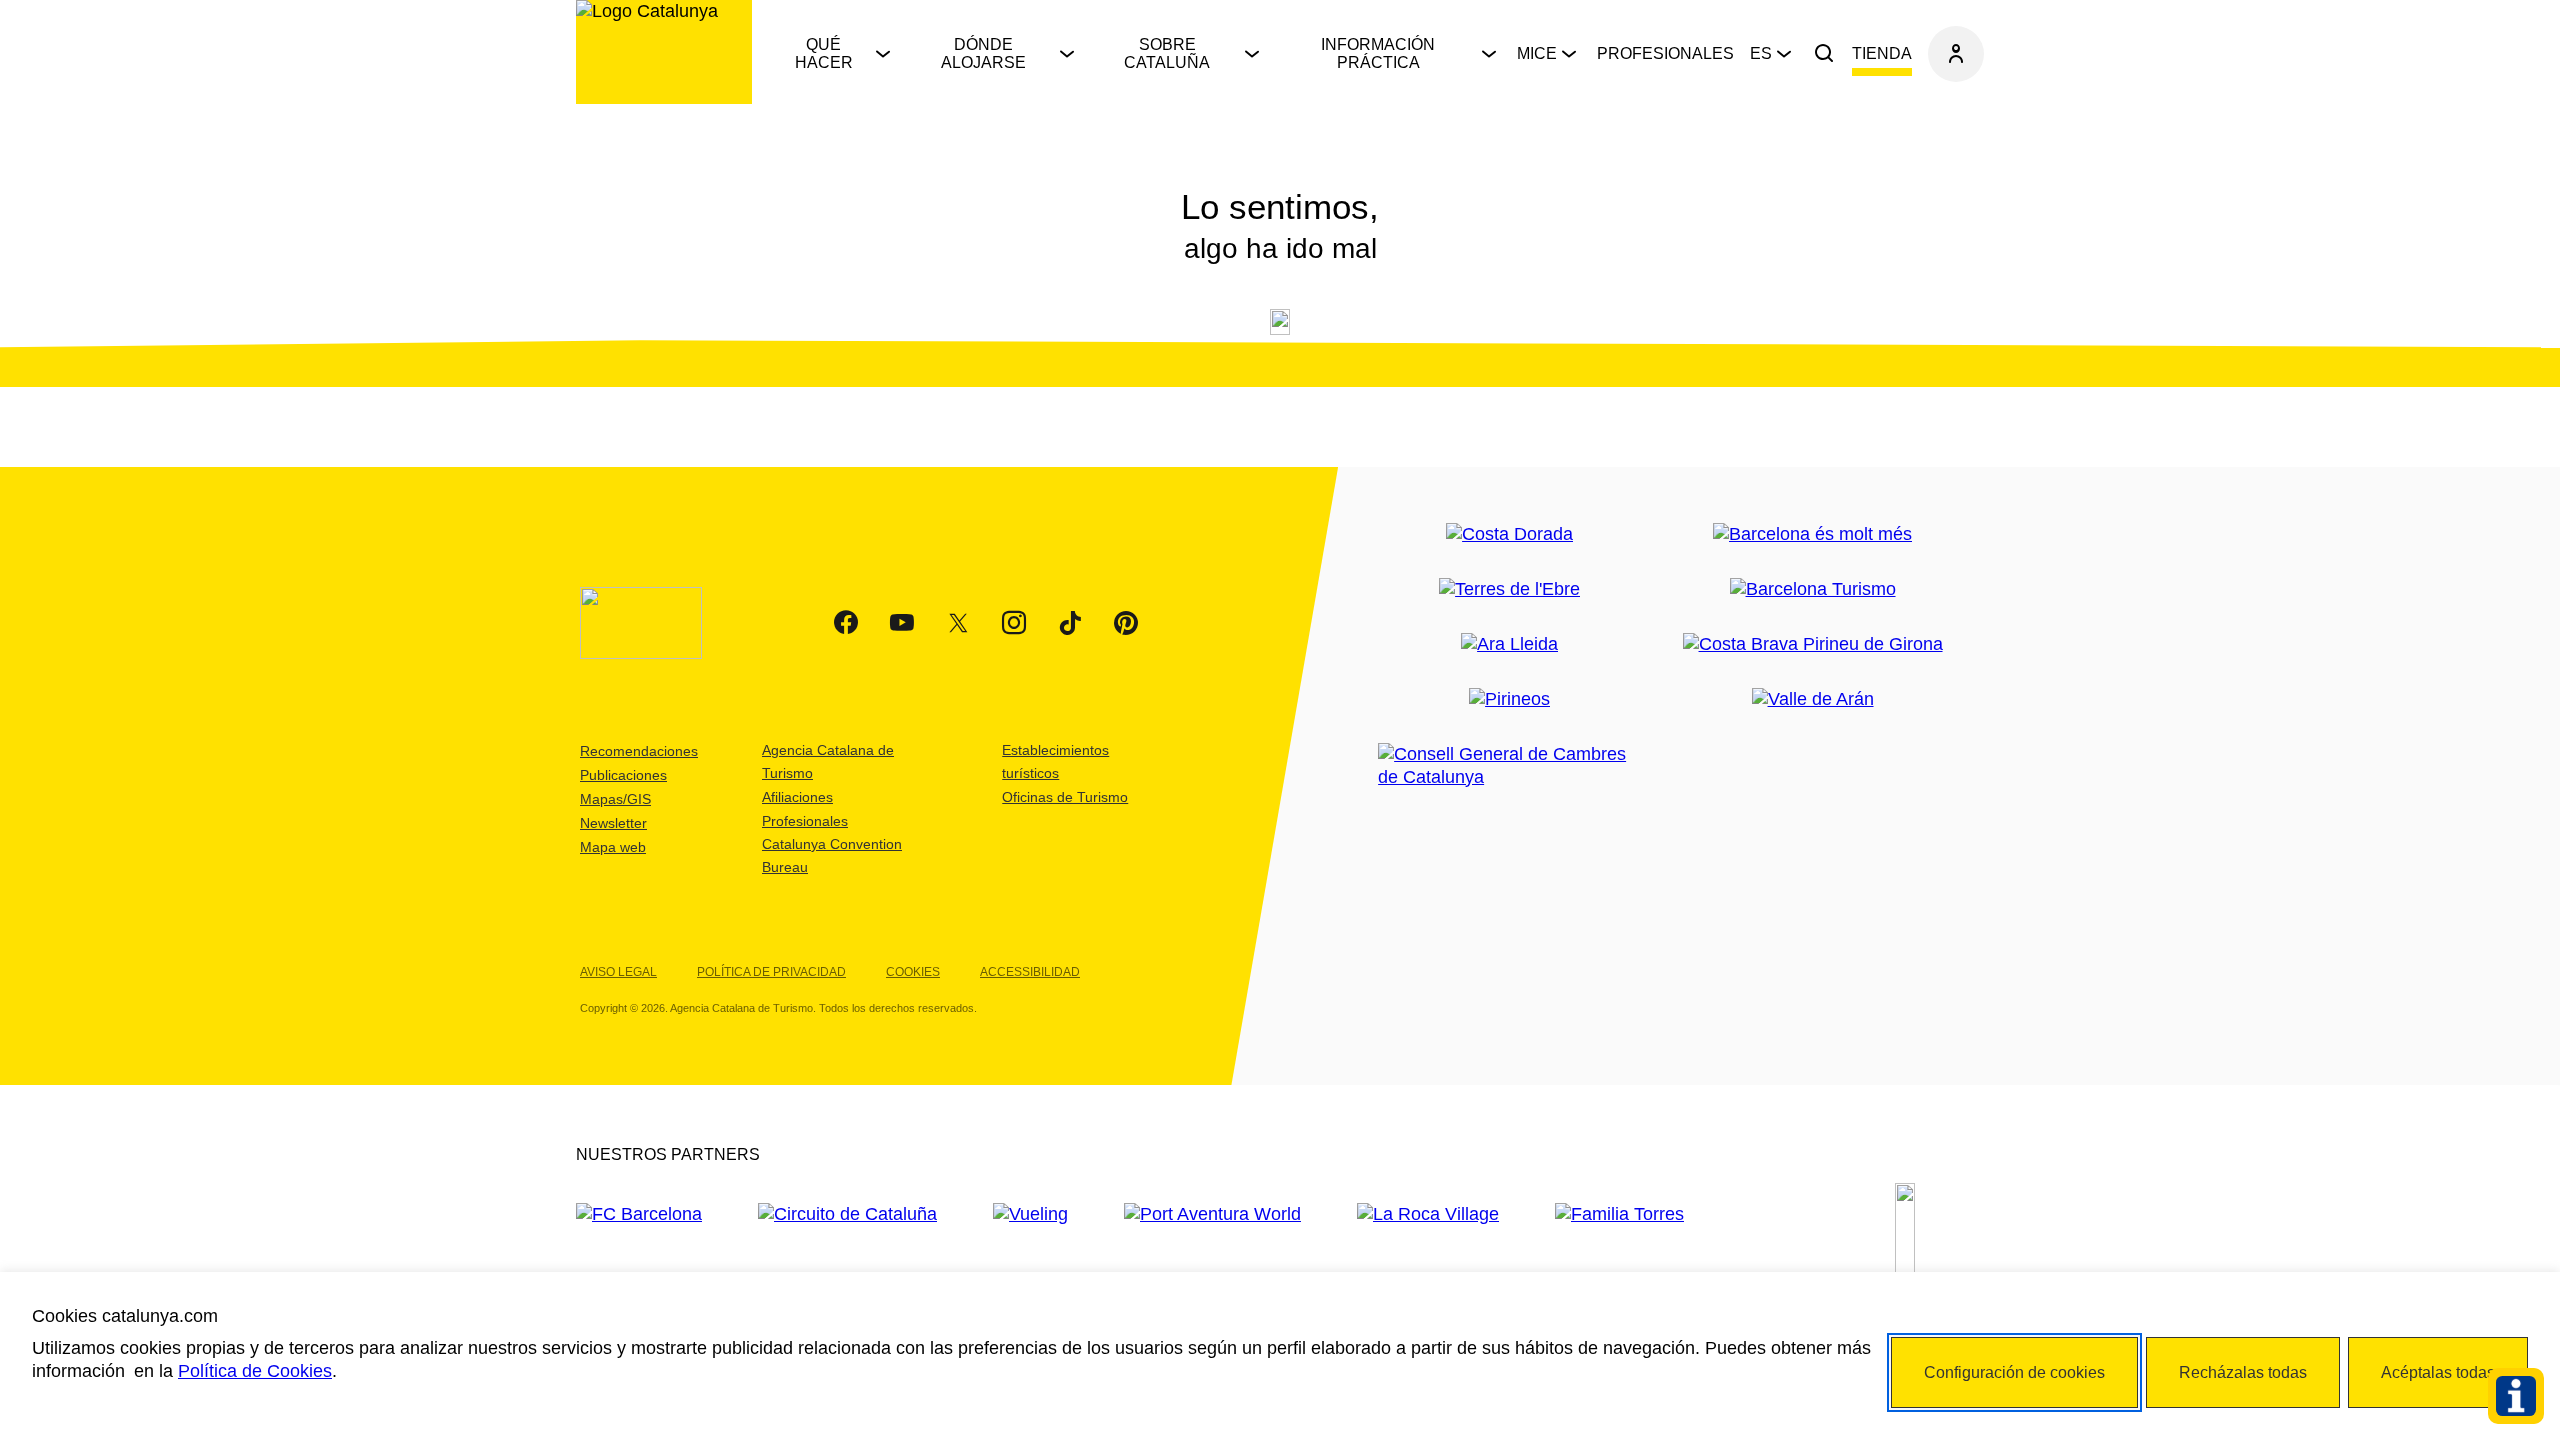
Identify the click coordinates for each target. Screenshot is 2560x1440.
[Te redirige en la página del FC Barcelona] (639, 1214)
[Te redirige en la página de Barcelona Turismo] (1813, 589)
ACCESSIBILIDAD (1030, 972)
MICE (1537, 53)
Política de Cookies (255, 1371)
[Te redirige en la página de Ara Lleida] (1509, 644)
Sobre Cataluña (1167, 53)
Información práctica (1378, 53)
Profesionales (1665, 53)
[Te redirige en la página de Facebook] (846, 623)
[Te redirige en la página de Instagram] (1014, 623)
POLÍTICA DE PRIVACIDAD (771, 972)
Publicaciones (623, 775)
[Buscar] (1824, 54)
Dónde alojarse (983, 53)
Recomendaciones (639, 751)
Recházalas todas (2243, 1372)
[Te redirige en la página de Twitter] (958, 623)
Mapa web (613, 847)
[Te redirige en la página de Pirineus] (1509, 699)
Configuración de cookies (2014, 1372)
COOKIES (913, 972)
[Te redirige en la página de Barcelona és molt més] (1812, 534)
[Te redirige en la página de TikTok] (1070, 623)
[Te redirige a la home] (664, 52)
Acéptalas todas (2438, 1372)
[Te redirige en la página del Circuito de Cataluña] (847, 1214)
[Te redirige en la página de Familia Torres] (1619, 1214)
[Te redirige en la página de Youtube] (902, 623)
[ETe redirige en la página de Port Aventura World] (1212, 1214)
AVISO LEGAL (618, 972)
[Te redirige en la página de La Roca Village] (1428, 1214)
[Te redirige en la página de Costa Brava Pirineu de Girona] (1813, 644)
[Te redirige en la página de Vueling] (1030, 1214)
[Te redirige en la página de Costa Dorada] (1509, 534)
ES (1761, 53)
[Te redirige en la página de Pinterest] (1126, 623)
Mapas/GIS (615, 799)
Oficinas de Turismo (1065, 797)
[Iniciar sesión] (1956, 54)
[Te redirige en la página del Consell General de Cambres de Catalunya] (1509, 766)
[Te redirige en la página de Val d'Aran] (1813, 699)
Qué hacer (824, 53)
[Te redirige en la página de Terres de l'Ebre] (1509, 589)
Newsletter (613, 823)
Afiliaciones (797, 797)
